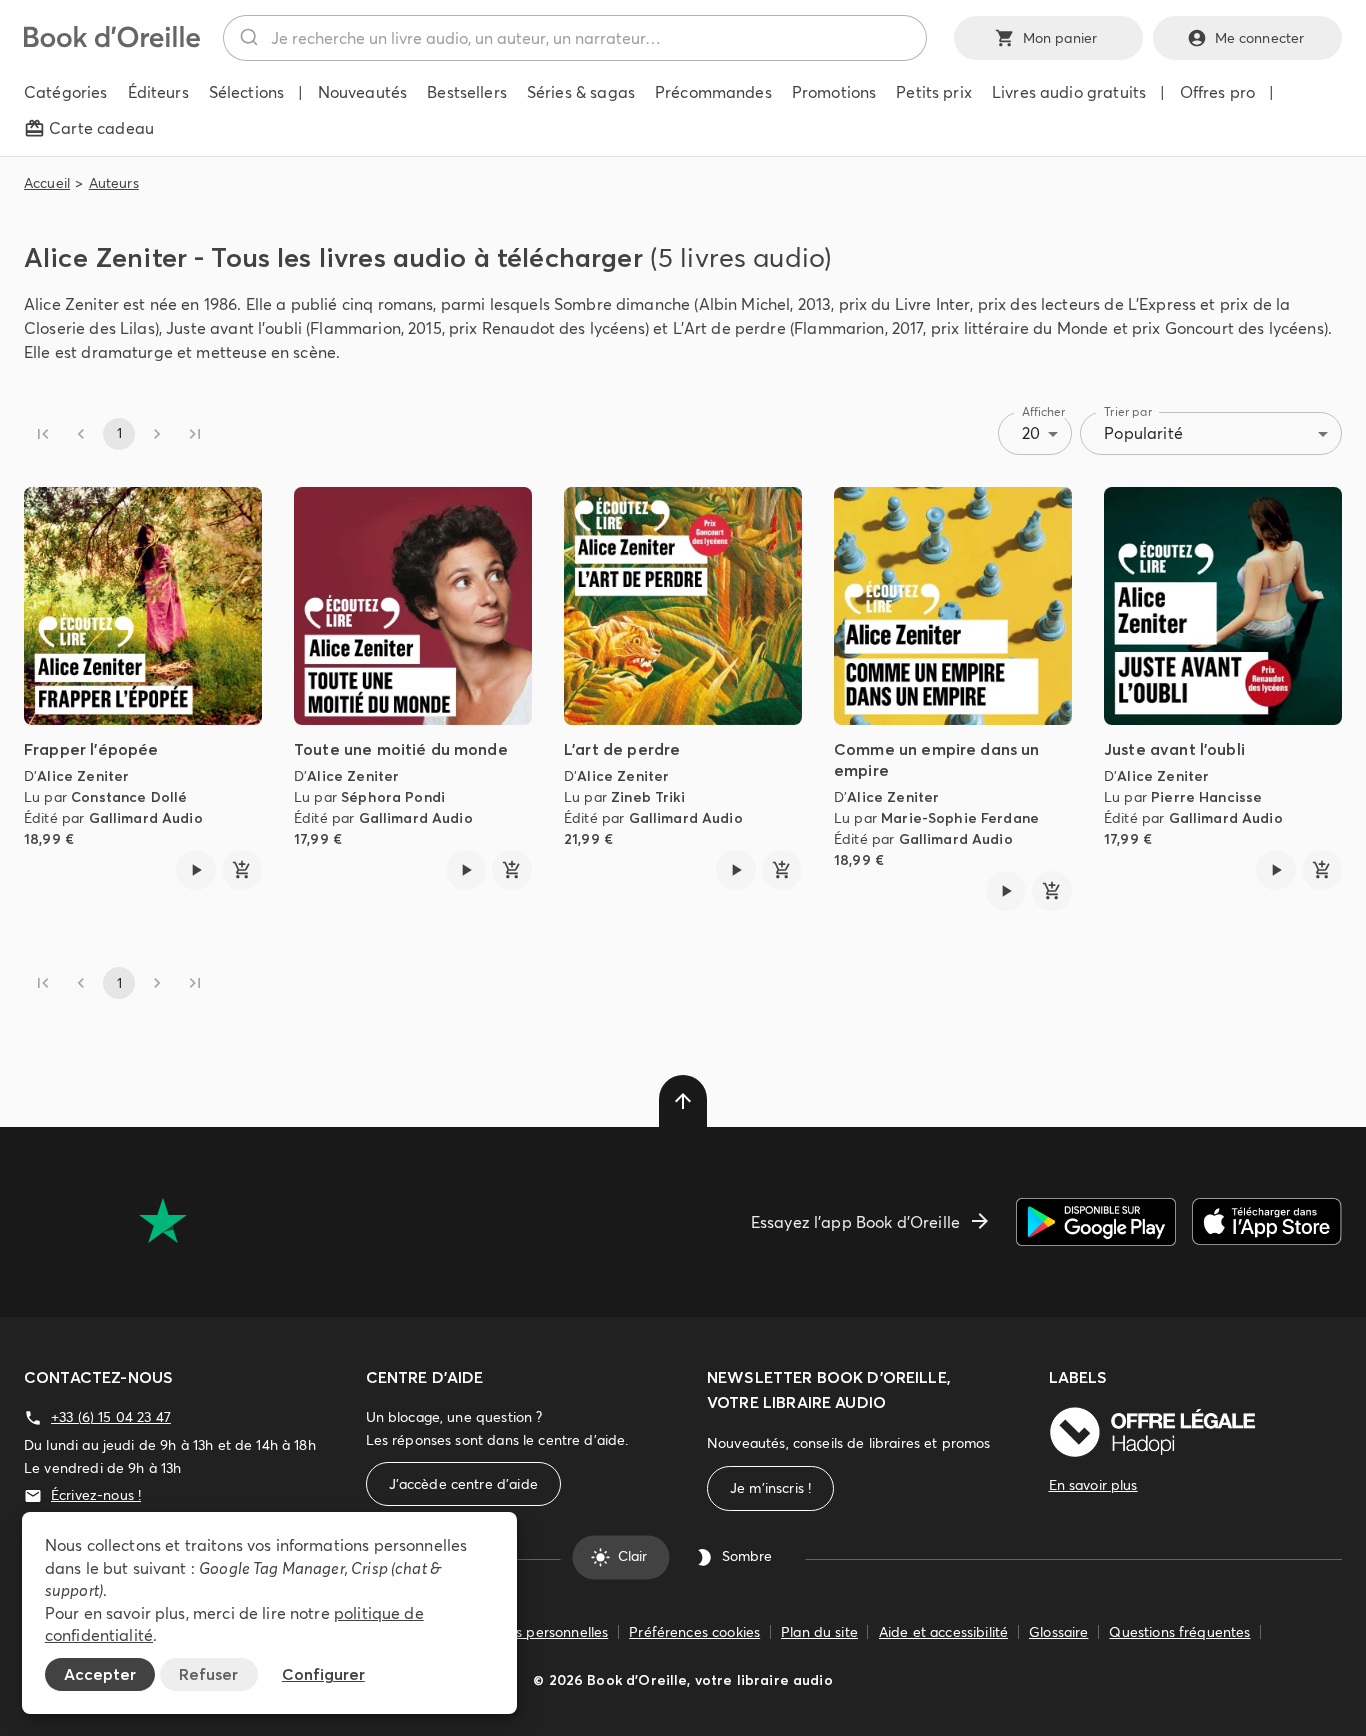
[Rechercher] (247, 38)
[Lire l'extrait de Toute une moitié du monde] (466, 870)
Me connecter (1260, 38)
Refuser (208, 1674)
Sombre (747, 1557)
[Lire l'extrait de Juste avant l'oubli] (1276, 870)
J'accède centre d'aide (463, 1484)
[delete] (683, 1101)
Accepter (100, 1674)
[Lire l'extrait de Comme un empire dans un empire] (1006, 891)
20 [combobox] (1031, 433)
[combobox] (575, 38)
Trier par (1128, 411)
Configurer (323, 1674)
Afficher (1044, 411)
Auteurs (114, 183)
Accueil (47, 183)
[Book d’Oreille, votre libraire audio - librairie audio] (112, 42)
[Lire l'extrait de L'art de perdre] (736, 870)
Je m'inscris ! (770, 1488)
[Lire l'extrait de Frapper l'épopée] (196, 870)
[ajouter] (242, 870)
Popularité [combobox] (1143, 433)
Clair (632, 1557)
